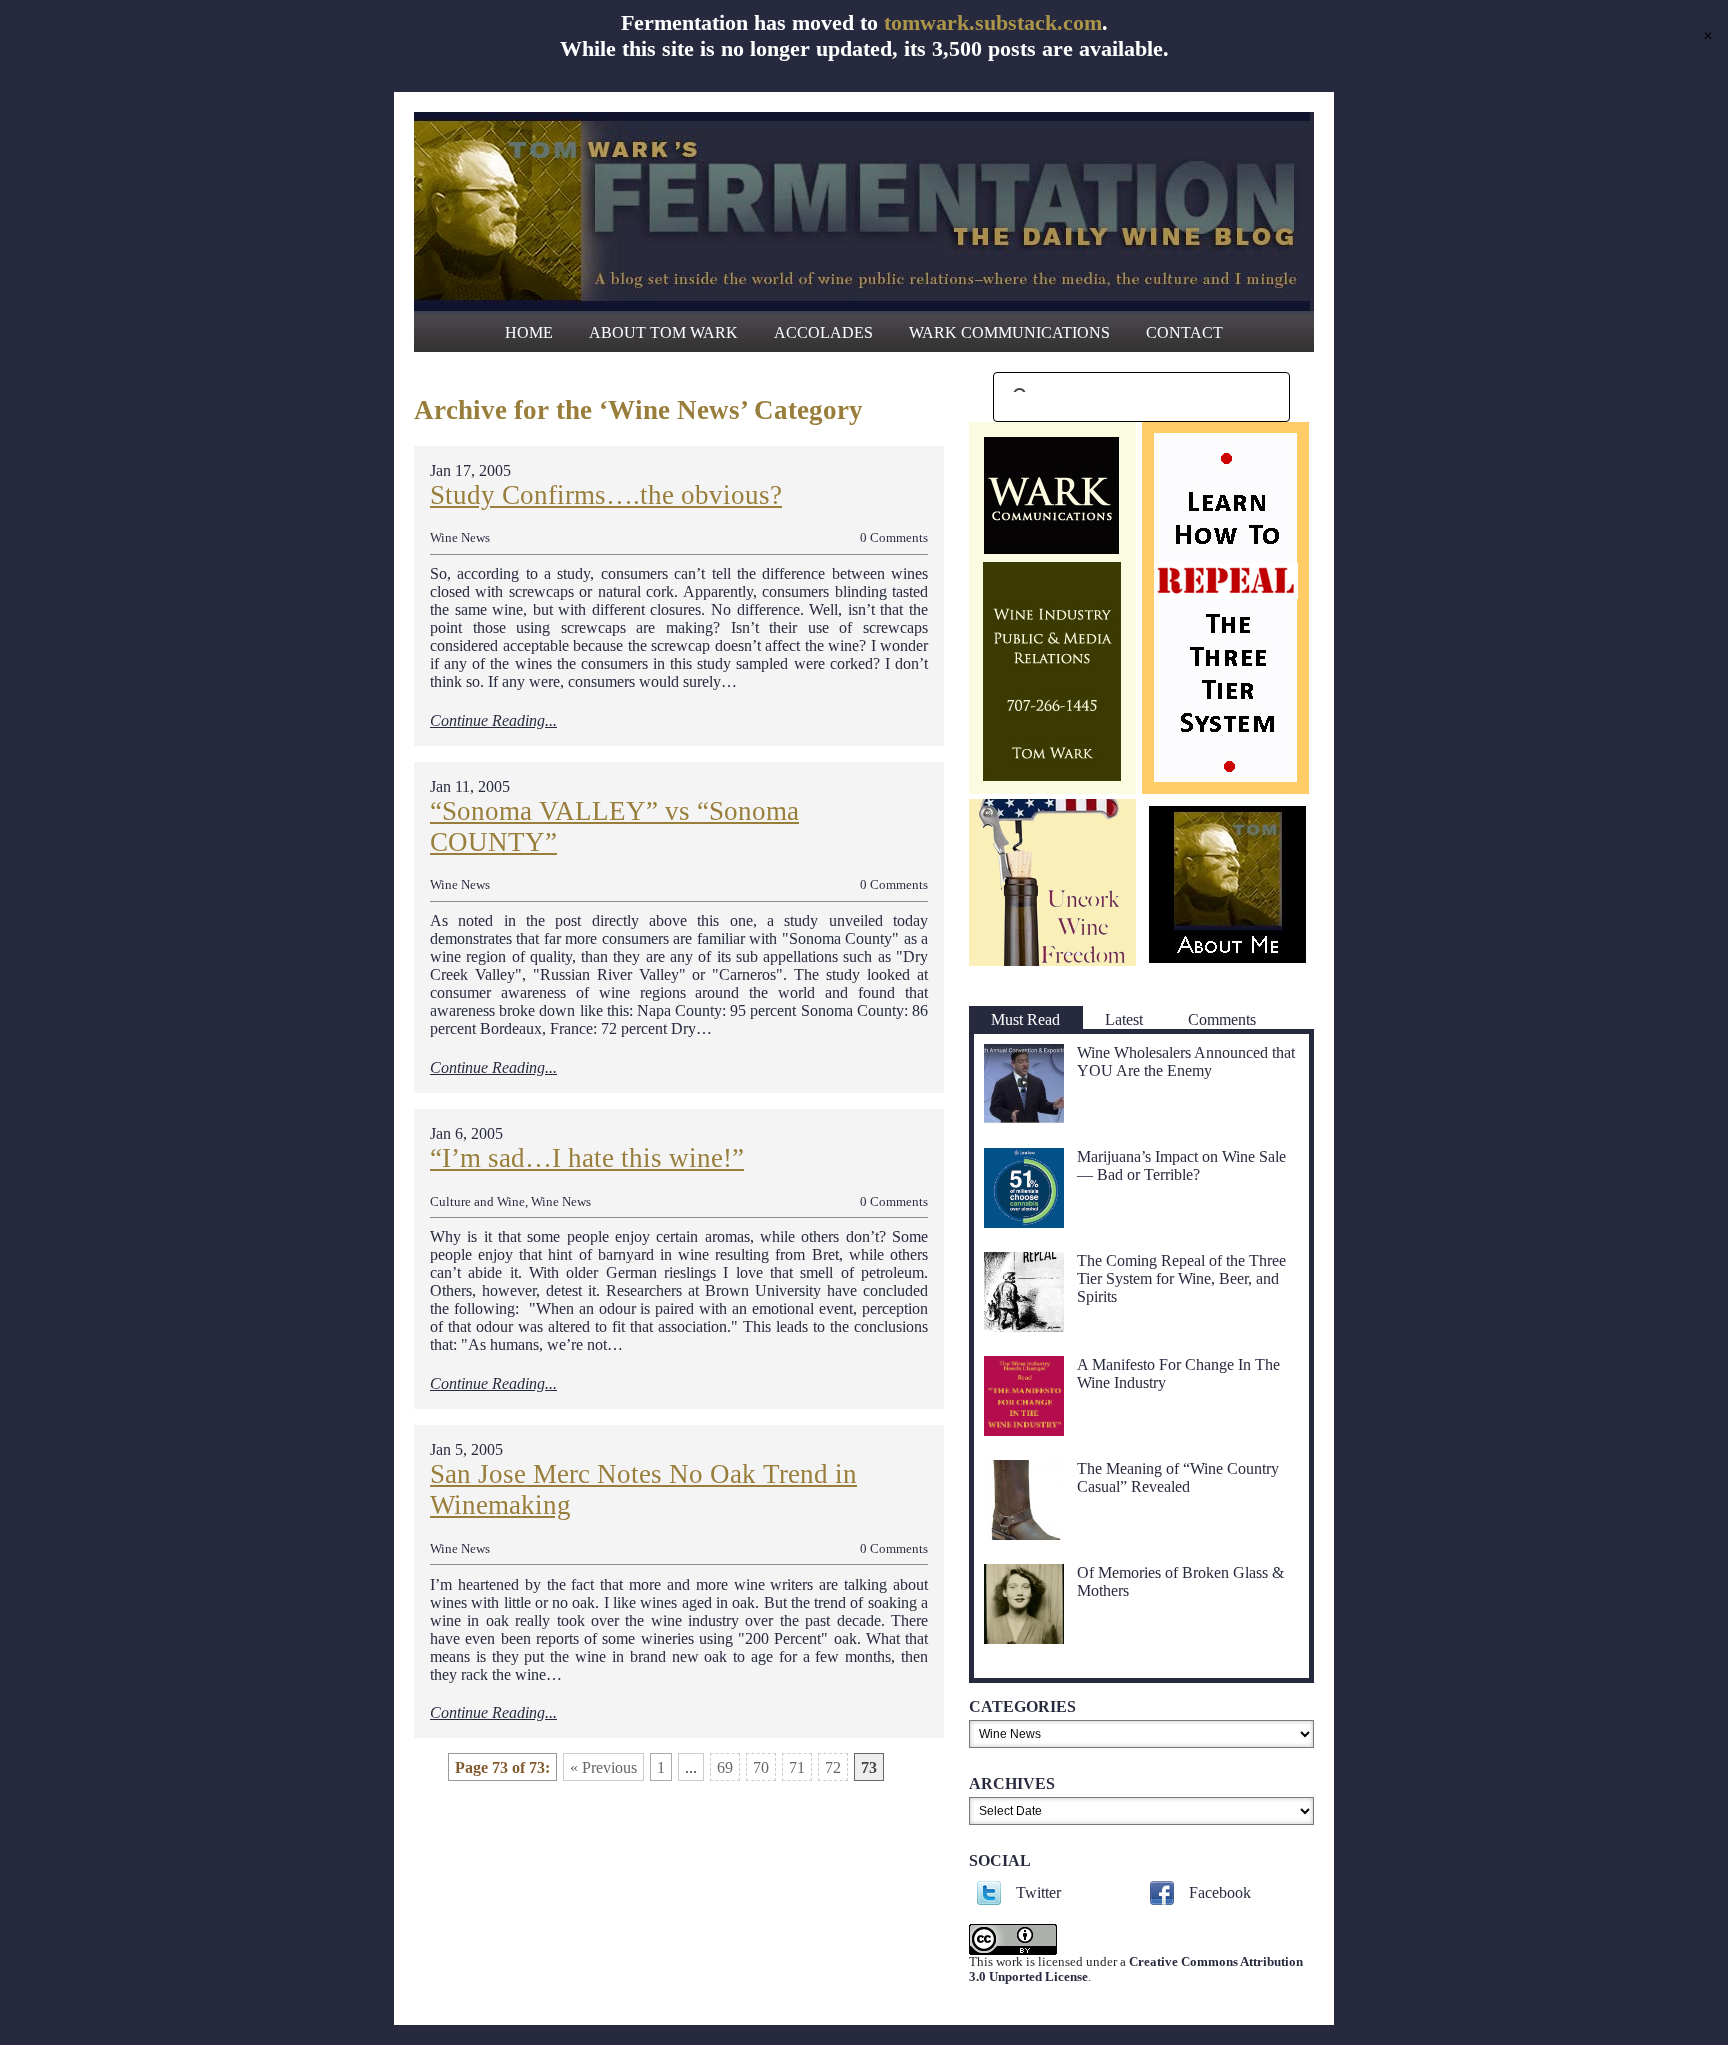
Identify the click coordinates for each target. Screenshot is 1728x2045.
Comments (1222, 1019)
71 (797, 1767)
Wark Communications (1009, 332)
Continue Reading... (493, 720)
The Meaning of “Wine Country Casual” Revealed (1178, 1477)
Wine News (460, 538)
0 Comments (894, 538)
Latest (1124, 1019)
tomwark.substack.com (993, 22)
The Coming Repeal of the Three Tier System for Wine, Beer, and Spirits (1181, 1278)
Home (529, 332)
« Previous (603, 1767)
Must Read (1025, 1019)
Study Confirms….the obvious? (606, 495)
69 (725, 1767)
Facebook (1220, 1892)
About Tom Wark (663, 332)
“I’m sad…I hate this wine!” (587, 1158)
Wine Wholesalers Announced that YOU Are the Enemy (1186, 1061)
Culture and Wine (477, 1202)
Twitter (1038, 1892)
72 (833, 1767)
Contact (1184, 332)
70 (761, 1767)
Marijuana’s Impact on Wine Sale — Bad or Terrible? (1181, 1165)
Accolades (823, 332)
